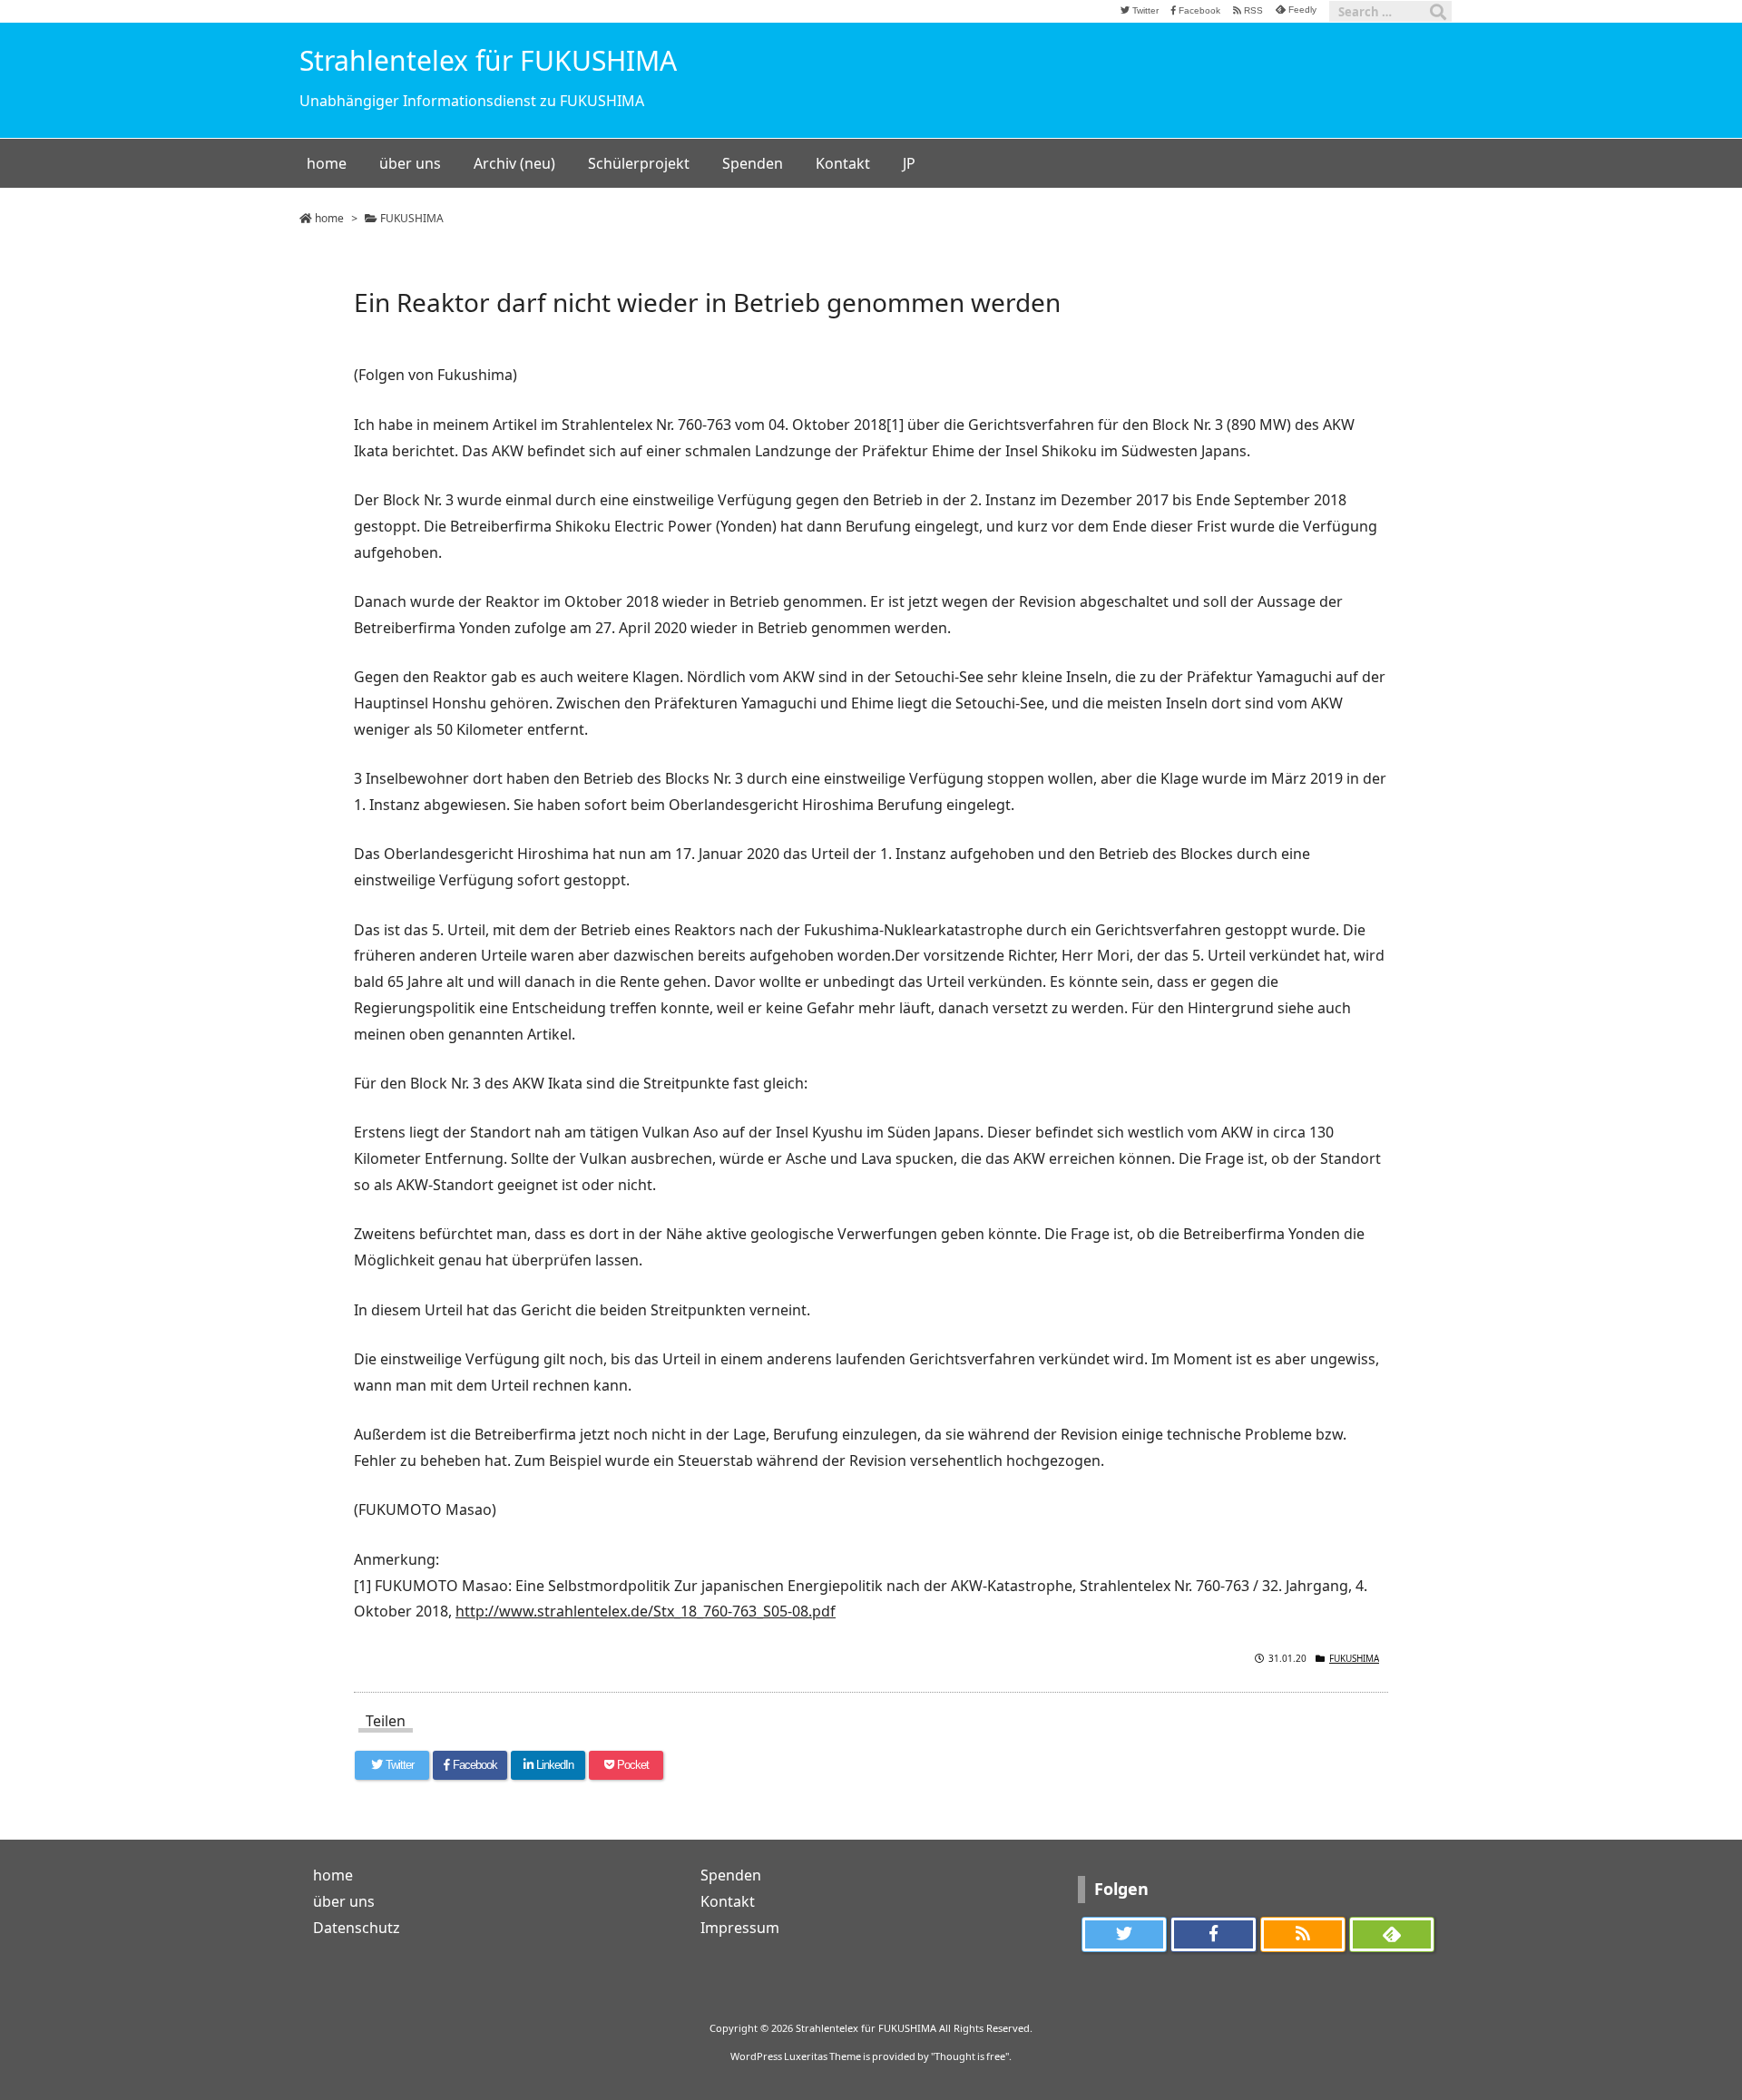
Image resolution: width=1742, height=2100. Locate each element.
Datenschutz (357, 1928)
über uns (344, 1901)
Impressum (740, 1928)
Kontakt (728, 1901)
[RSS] (1303, 1935)
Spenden (731, 1875)
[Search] (1438, 12)
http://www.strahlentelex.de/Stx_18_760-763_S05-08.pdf (646, 1611)
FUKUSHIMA (412, 218)
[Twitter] (1124, 1935)
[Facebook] (1213, 1935)
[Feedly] (1392, 1935)
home (329, 218)
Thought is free (970, 2056)
